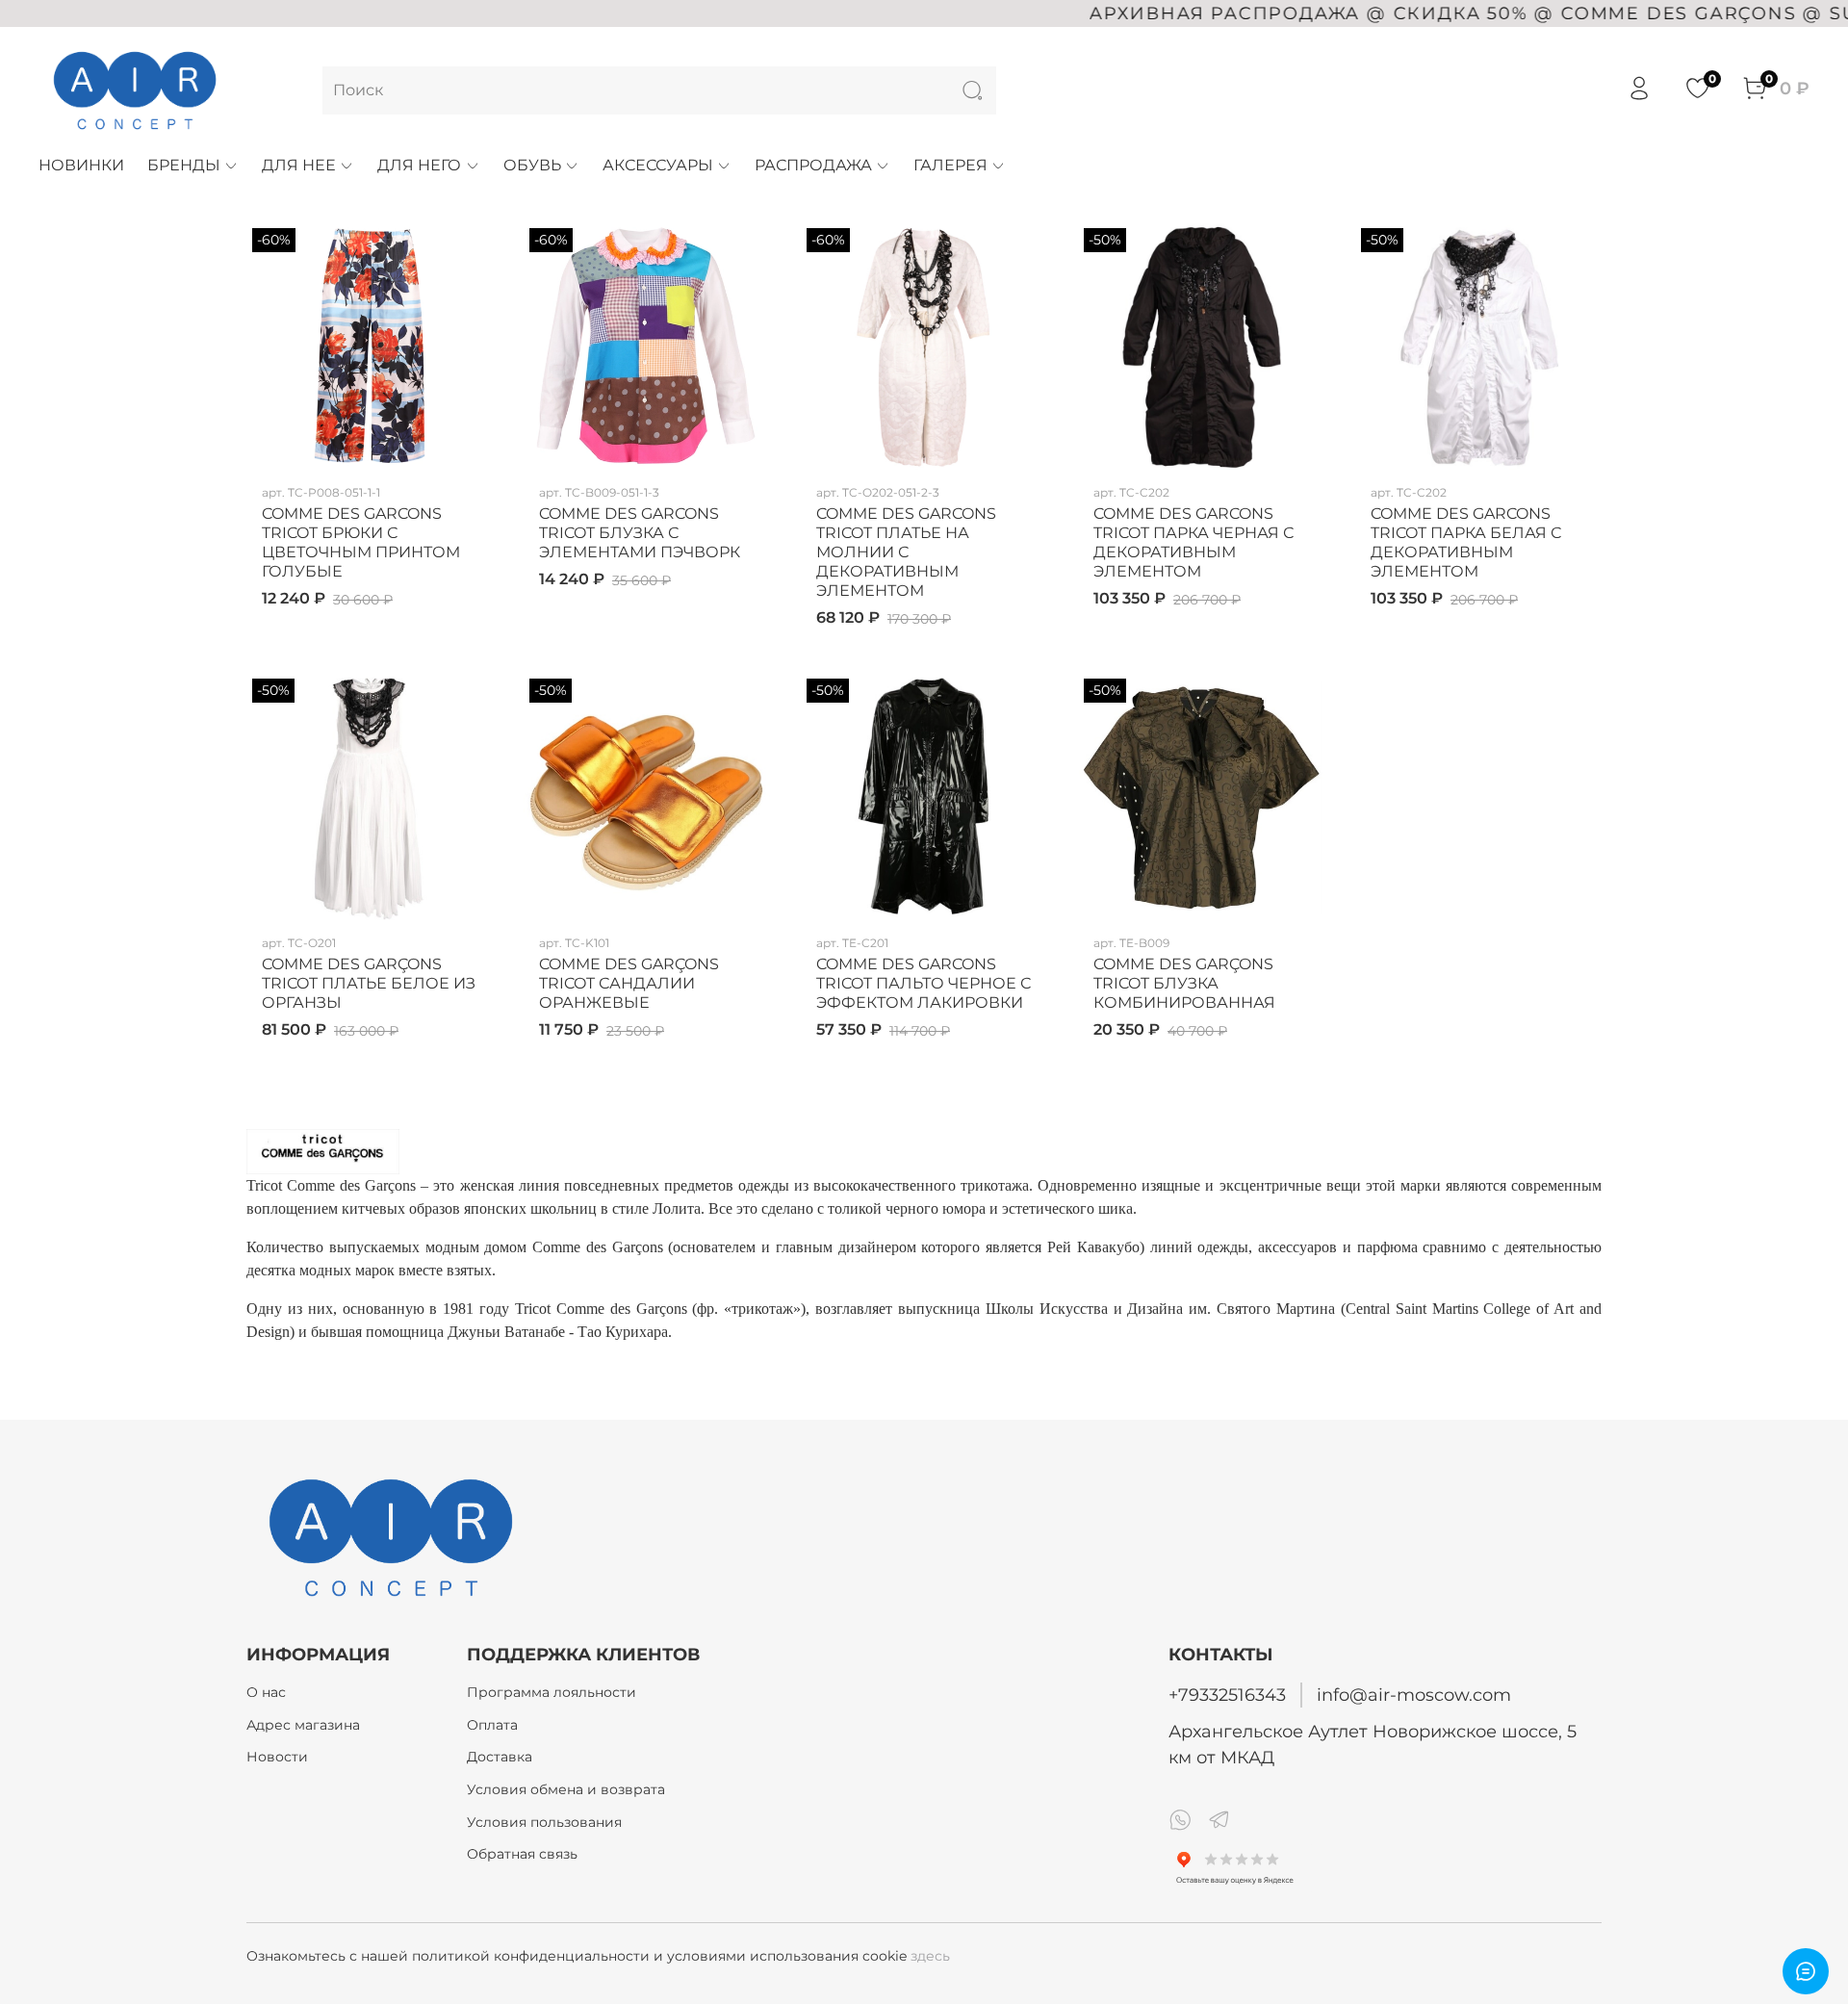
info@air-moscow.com (1414, 1695)
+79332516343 (1227, 1695)
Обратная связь (522, 1854)
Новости (277, 1757)
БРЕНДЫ (184, 165)
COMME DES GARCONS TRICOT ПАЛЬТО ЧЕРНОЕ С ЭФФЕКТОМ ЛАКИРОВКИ (924, 983)
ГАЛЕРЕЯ (950, 165)
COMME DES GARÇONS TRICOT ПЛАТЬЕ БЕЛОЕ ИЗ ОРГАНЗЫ (369, 983)
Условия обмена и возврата (566, 1789)
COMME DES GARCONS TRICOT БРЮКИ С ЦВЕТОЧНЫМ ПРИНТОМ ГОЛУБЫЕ (361, 542)
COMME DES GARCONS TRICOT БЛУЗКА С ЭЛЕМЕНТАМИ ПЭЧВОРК (640, 533)
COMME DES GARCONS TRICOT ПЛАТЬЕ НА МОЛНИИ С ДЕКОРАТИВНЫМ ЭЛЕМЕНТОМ (906, 552)
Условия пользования (544, 1822)
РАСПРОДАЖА (813, 165)
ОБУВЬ (532, 165)
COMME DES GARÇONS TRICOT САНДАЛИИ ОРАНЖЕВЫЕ (629, 983)
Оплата (492, 1725)
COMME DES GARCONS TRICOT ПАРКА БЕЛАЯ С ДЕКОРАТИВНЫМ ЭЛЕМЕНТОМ (1466, 542)
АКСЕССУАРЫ (658, 165)
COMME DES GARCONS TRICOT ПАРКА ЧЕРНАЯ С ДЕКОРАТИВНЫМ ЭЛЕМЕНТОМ (1193, 542)
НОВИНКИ (81, 165)
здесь (930, 1956)
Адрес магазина (303, 1725)
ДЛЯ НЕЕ (299, 165)
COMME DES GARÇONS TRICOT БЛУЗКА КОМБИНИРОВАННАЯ (1184, 983)
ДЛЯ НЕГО (419, 165)
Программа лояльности (552, 1692)
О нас (266, 1692)
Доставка (500, 1757)
